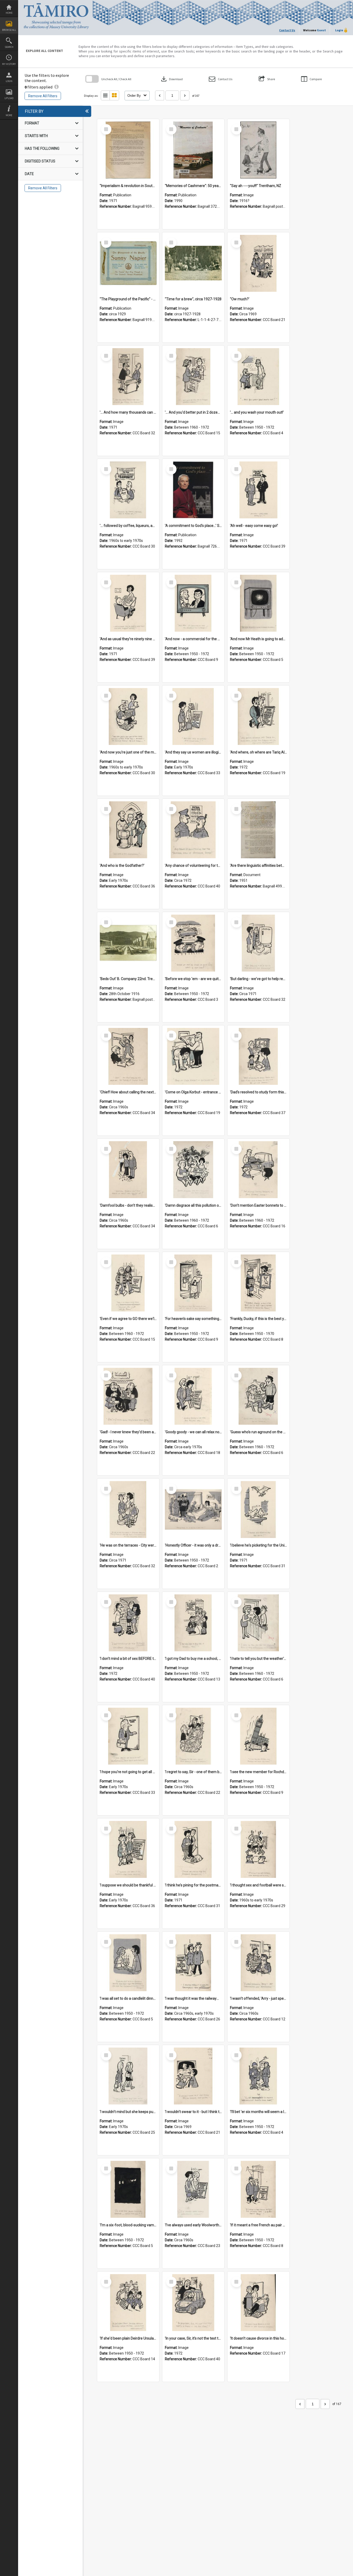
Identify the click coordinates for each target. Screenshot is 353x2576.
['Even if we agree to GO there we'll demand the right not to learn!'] (128, 1283)
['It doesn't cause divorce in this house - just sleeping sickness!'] (258, 2303)
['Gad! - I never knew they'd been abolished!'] (128, 1396)
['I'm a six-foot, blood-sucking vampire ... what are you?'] (128, 2189)
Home (9, 13)
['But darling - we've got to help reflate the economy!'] (258, 943)
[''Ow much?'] (258, 263)
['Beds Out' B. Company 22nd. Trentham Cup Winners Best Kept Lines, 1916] (128, 943)
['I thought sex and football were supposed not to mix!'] (258, 1849)
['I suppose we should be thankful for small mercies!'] (128, 1849)
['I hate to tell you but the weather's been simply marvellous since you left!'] (258, 1623)
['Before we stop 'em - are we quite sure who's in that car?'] (193, 943)
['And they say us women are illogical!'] (193, 716)
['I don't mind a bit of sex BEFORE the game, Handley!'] (128, 1623)
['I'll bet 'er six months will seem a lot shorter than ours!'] (258, 2076)
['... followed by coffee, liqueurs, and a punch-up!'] (128, 490)
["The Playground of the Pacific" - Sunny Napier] (128, 263)
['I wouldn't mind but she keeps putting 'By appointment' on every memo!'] (128, 2076)
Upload (9, 98)
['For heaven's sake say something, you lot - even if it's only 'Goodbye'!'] (193, 1283)
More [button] (9, 115)
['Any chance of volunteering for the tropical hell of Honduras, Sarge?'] (193, 830)
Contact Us (287, 30)
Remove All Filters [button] (43, 96)
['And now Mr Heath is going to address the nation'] (258, 603)
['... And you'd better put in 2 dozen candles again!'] (193, 377)
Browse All (9, 30)
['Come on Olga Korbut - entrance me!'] (193, 1056)
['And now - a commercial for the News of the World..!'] (193, 603)
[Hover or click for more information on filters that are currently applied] (56, 87)
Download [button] (171, 79)
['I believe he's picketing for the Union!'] (258, 1510)
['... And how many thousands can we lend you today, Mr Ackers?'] (128, 377)
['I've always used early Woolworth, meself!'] (193, 2189)
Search (9, 47)
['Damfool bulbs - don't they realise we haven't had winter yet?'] (128, 1170)
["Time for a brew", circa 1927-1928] (193, 263)
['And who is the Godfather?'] (128, 830)
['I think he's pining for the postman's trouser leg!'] (193, 1849)
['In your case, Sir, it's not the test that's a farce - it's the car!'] (193, 2303)
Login (9, 81)
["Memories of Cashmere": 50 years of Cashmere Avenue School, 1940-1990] (193, 150)
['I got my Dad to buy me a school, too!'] (193, 1623)
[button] (221, 79)
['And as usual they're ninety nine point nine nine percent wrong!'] (128, 603)
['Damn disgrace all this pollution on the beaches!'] (193, 1170)
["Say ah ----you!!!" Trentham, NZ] (258, 150)
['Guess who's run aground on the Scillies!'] (258, 1396)
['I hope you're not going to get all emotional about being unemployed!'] (128, 1736)
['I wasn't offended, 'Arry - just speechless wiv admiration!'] (258, 1963)
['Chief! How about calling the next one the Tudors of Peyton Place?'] (128, 1056)
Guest (321, 30)
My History (9, 64)
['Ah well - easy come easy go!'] (258, 490)
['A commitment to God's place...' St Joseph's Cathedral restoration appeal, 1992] (193, 490)
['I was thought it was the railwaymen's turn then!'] (193, 1963)
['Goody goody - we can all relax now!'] (193, 1396)
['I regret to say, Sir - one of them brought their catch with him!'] (193, 1736)
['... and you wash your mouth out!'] (258, 377)
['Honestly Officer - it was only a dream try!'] (193, 1510)
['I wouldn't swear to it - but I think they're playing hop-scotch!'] (193, 2076)
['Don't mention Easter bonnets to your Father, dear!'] (258, 1170)
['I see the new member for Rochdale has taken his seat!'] (258, 1736)
